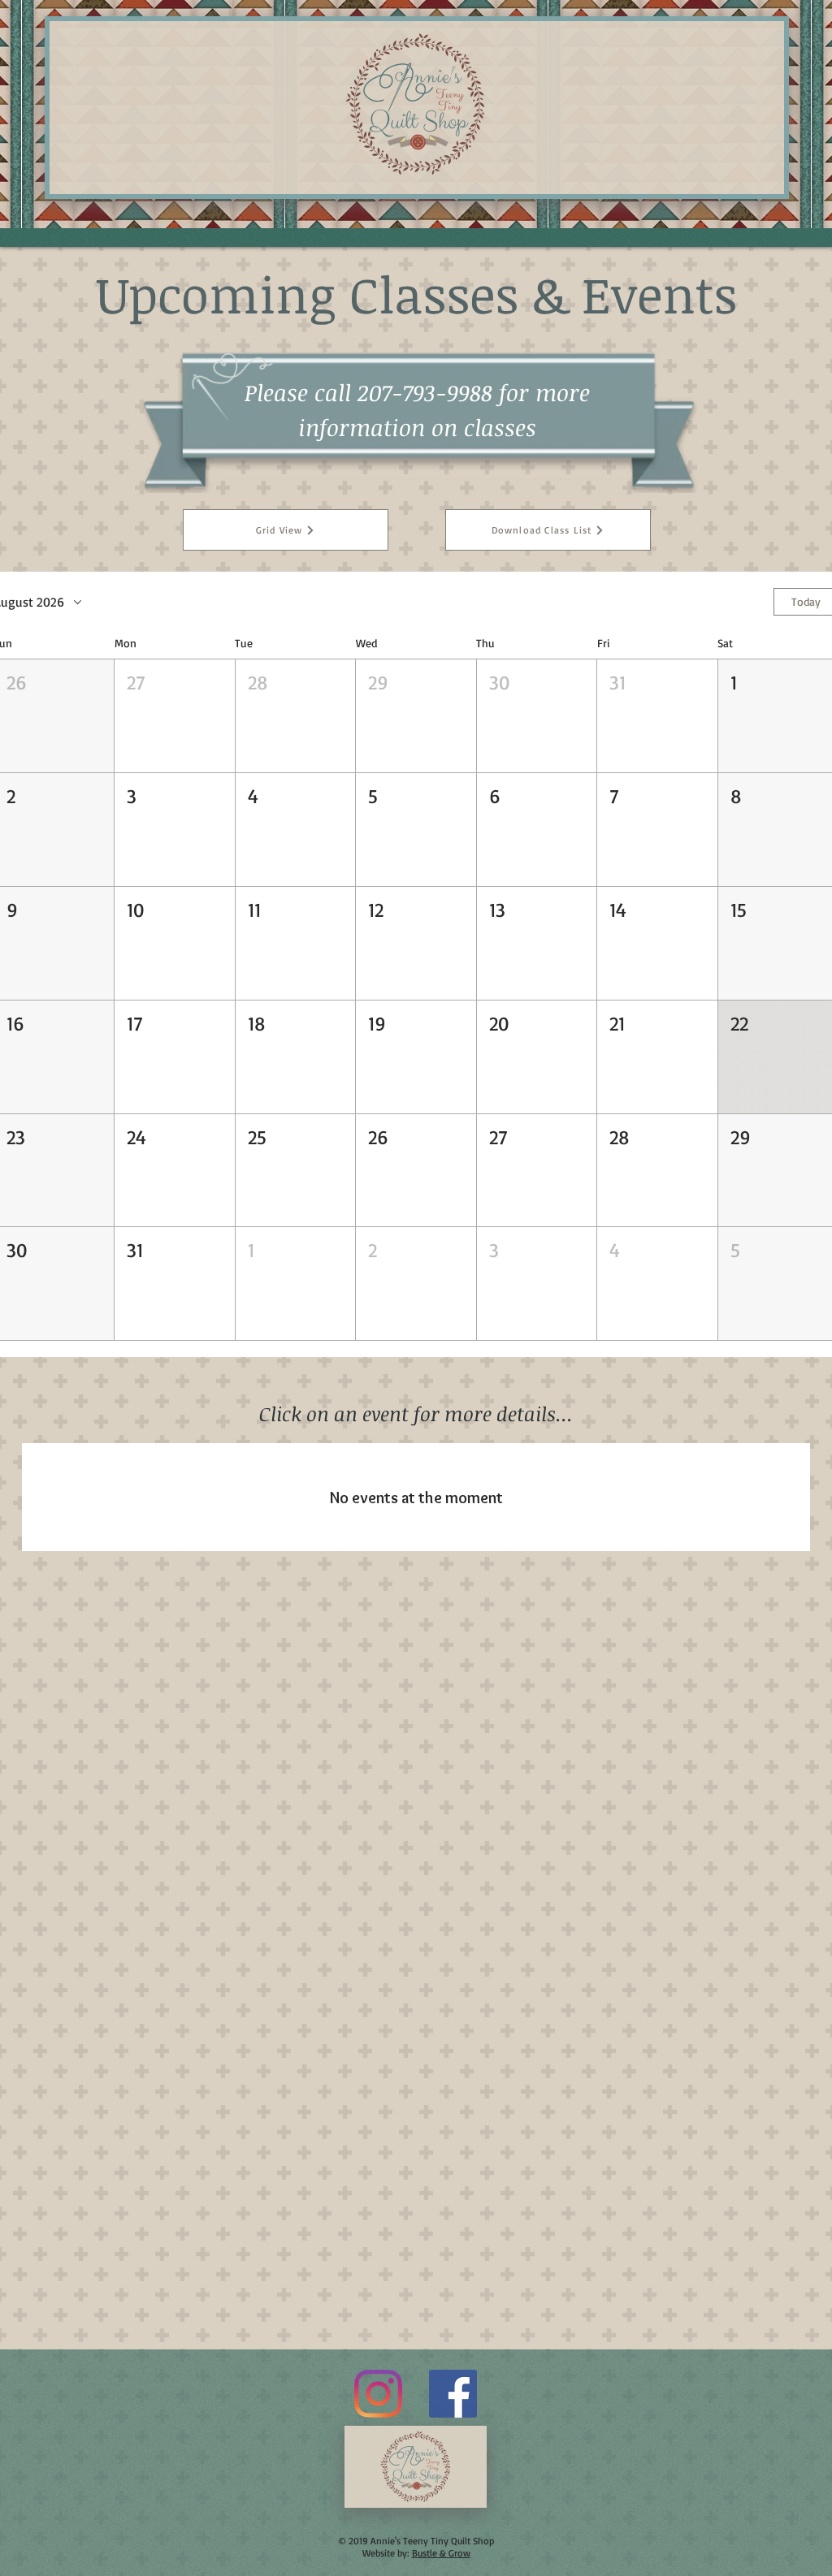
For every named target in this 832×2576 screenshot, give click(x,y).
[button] (174, 716)
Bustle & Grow (441, 2553)
